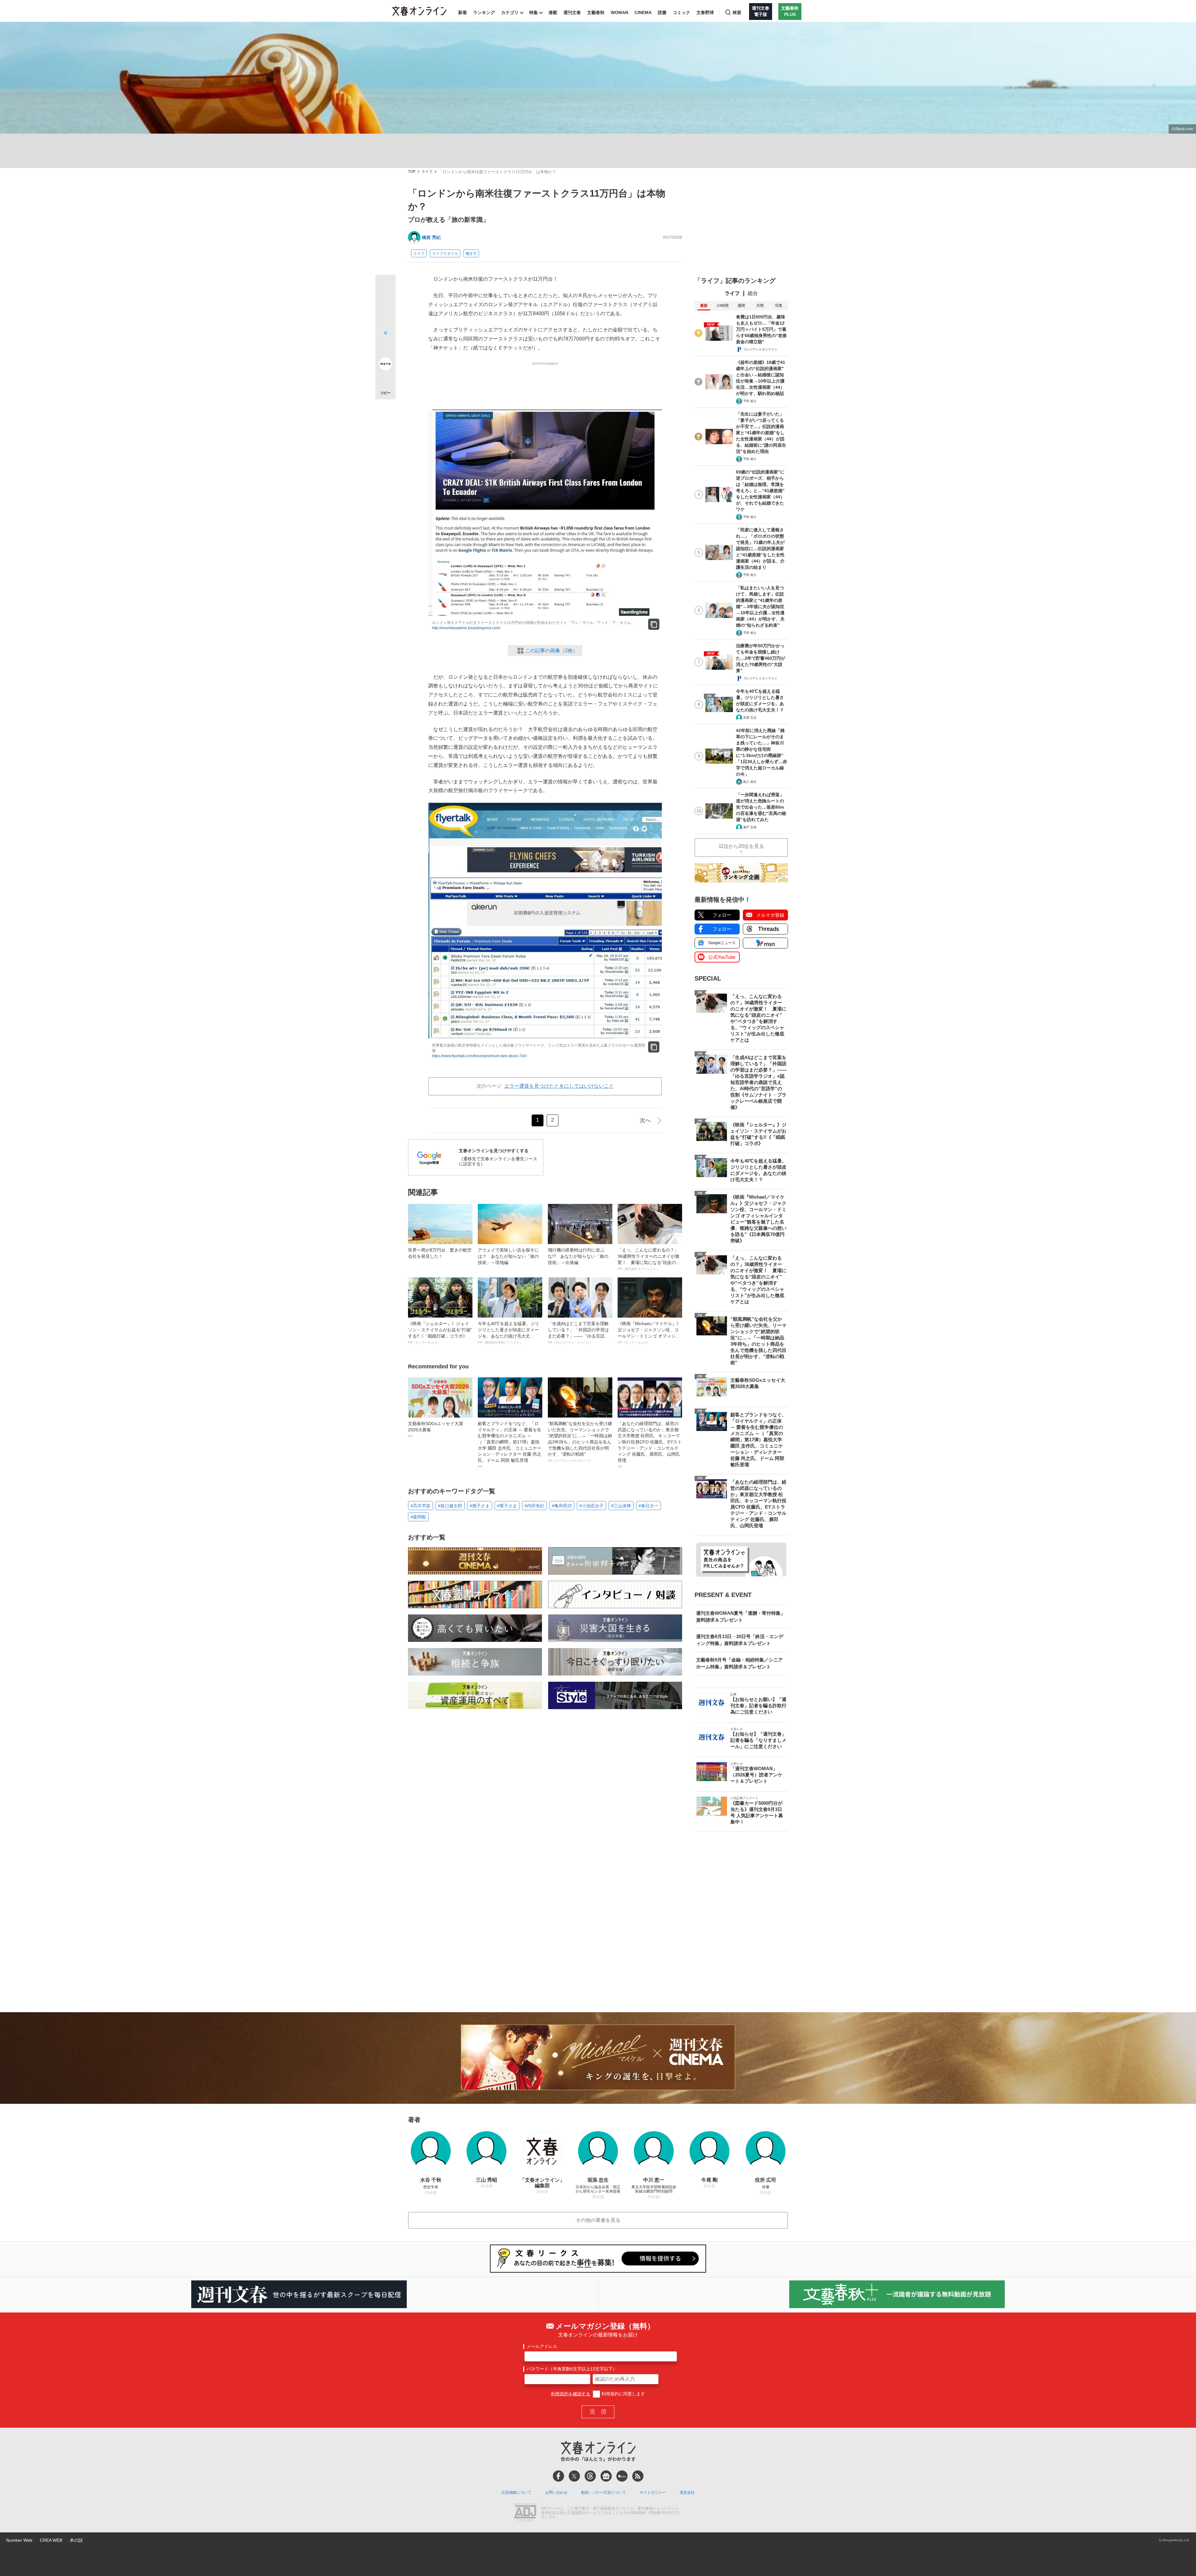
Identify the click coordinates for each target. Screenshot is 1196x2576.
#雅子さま (480, 1506)
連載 (553, 12)
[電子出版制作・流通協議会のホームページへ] (525, 2513)
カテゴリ (510, 12)
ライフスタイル (445, 254)
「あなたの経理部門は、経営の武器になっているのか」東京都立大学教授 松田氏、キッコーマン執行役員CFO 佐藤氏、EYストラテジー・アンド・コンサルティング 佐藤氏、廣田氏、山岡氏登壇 (650, 1445)
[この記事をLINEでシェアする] (385, 346)
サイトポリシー (653, 2493)
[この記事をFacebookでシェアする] (385, 306)
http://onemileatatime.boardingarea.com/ (466, 628)
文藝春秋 (596, 12)
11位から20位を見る (741, 846)
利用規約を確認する (571, 2394)
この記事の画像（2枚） (551, 651)
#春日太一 (648, 1506)
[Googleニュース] (606, 2476)
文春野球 (705, 12)
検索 (737, 12)
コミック (681, 12)
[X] (574, 2476)
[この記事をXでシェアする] (385, 287)
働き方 (471, 254)
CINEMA (643, 12)
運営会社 (687, 2493)
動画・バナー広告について (604, 2493)
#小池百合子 (591, 1506)
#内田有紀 (534, 1506)
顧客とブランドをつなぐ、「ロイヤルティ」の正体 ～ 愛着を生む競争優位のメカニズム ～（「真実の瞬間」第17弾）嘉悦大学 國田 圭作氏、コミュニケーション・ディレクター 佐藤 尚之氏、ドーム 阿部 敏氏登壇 (510, 1445)
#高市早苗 (420, 1506)
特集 (534, 12)
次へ (645, 1120)
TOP (412, 172)
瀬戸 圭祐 (750, 827)
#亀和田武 (562, 1506)
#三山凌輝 (621, 1506)
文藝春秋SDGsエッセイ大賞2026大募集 (436, 1429)
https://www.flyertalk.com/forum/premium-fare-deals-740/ (479, 1056)
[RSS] (638, 2476)
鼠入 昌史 (750, 782)
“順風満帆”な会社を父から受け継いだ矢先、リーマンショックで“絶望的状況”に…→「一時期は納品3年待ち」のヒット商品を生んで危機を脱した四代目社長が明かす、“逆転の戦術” (580, 1442)
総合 (753, 293)
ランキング (484, 12)
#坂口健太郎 (450, 1506)
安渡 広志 (750, 718)
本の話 (76, 2540)
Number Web (19, 2540)
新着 (463, 12)
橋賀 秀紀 (431, 237)
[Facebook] (558, 2476)
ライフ (427, 172)
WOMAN (619, 12)
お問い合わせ (556, 2493)
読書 (662, 12)
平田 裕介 (750, 401)
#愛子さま (507, 1506)
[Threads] (590, 2476)
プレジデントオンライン (760, 349)
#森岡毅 (418, 1517)
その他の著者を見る (598, 2220)
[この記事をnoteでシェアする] (385, 365)
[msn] (622, 2476)
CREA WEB (51, 2540)
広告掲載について (516, 2493)
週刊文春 (572, 12)
